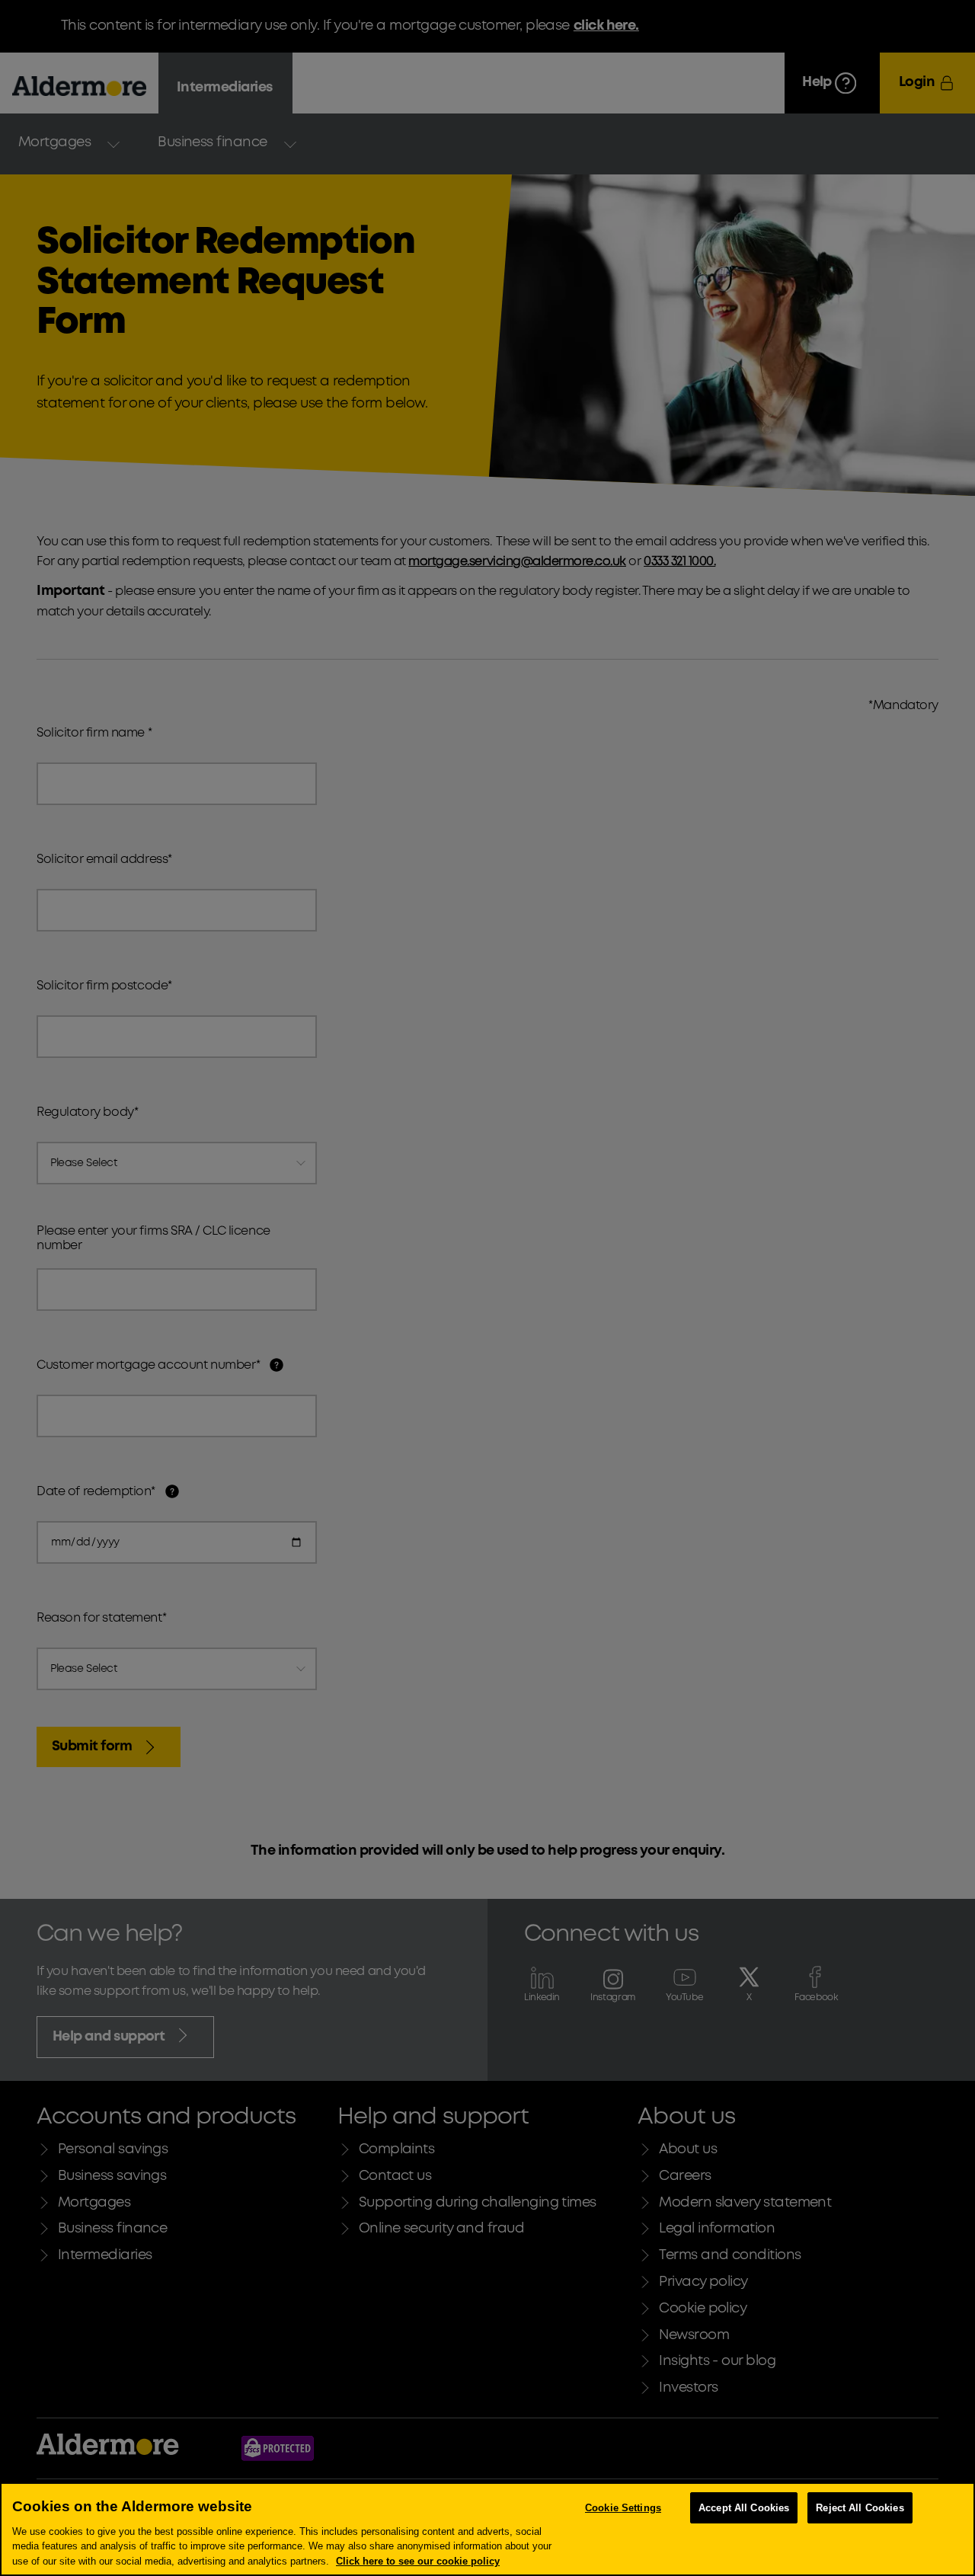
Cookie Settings (623, 2508)
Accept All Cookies (744, 2508)
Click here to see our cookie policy (418, 2560)
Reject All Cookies (860, 2508)
